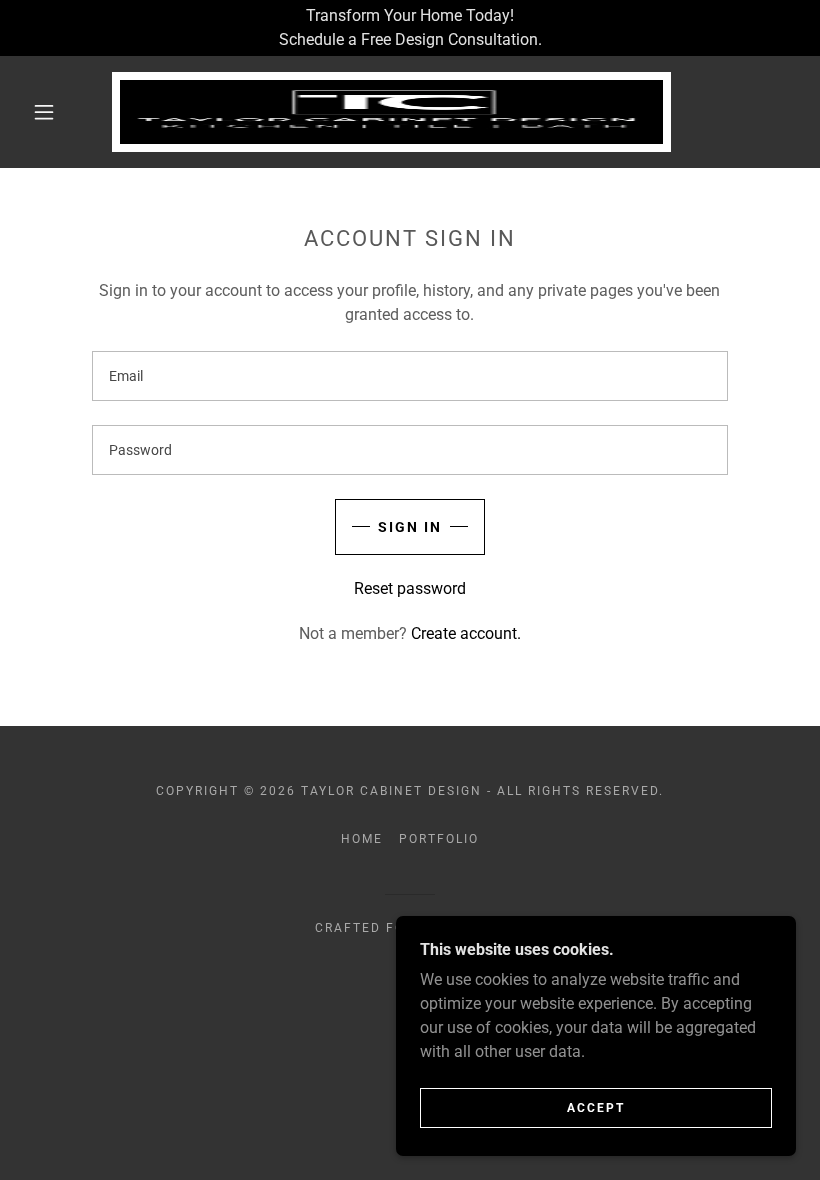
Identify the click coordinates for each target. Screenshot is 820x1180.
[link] (391, 112)
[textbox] (409, 376)
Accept (596, 1108)
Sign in (410, 527)
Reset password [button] (410, 588)
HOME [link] (362, 839)
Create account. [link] (466, 633)
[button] (44, 112)
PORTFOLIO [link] (439, 839)
